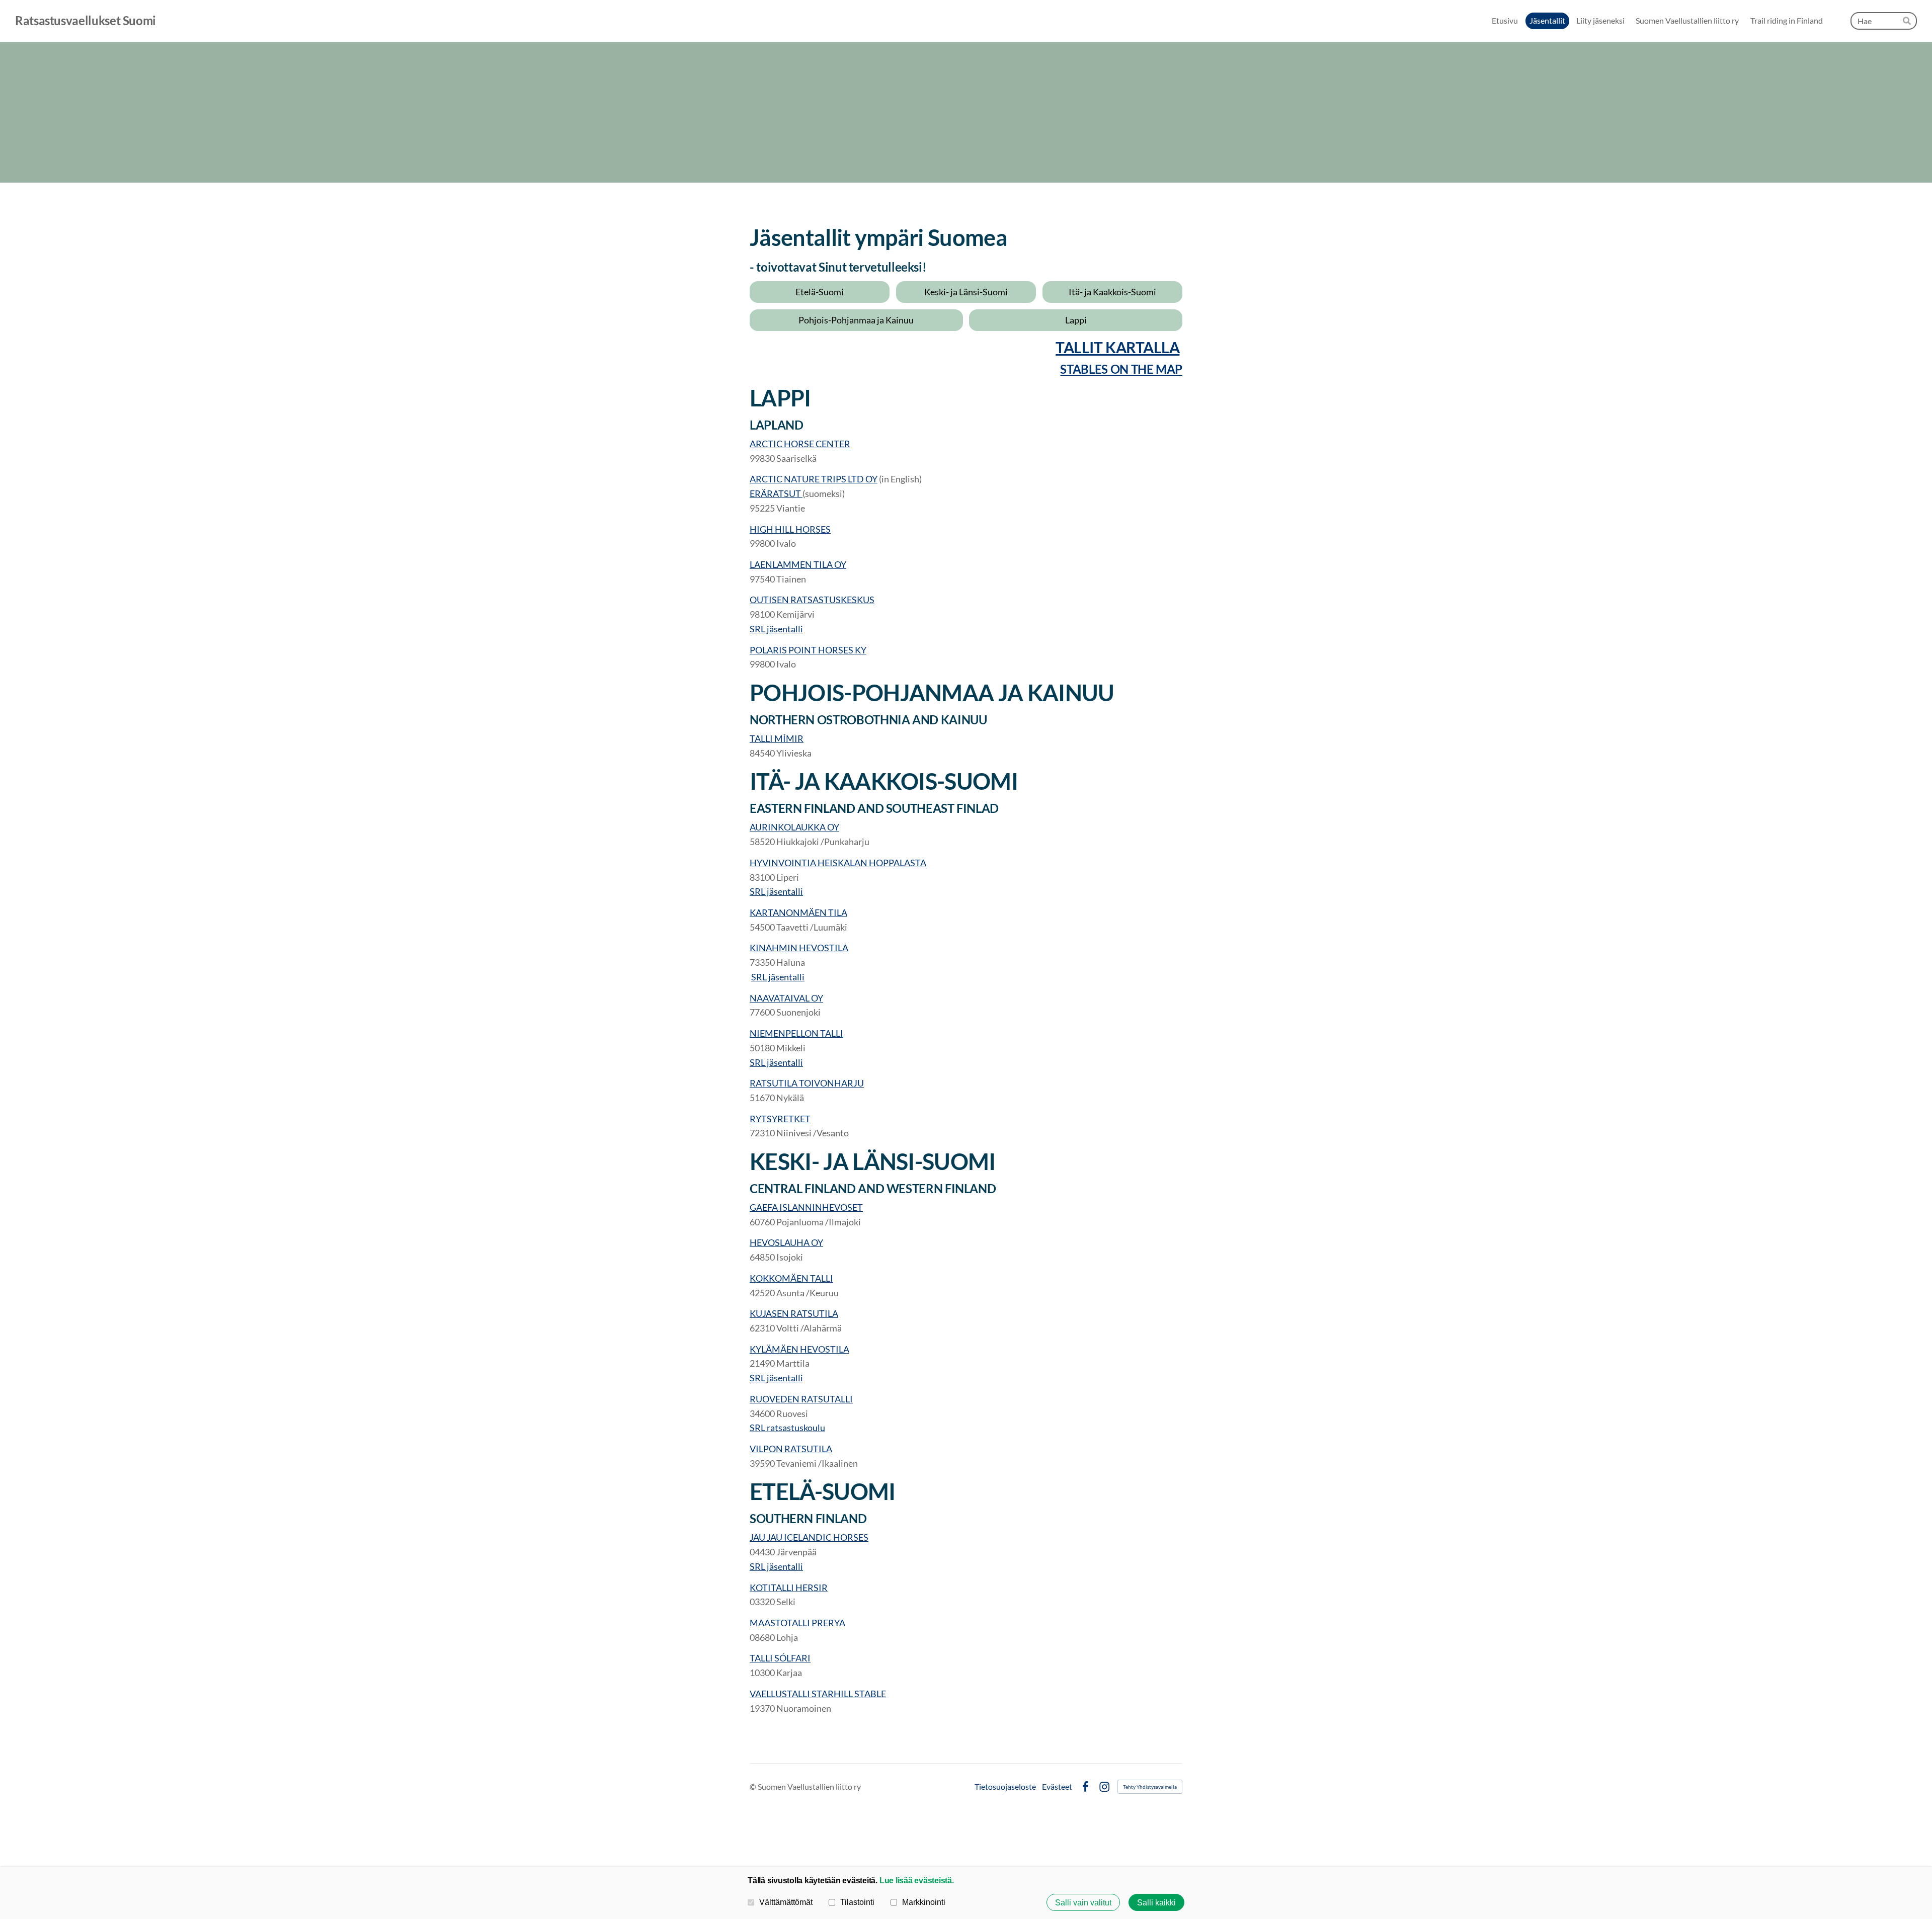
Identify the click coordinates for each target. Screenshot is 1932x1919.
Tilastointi (857, 1902)
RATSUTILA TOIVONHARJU (807, 1083)
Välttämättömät (786, 1902)
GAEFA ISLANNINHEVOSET (806, 1207)
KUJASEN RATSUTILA (794, 1313)
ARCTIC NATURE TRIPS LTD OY (814, 479)
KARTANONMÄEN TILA (798, 912)
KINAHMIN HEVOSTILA (799, 948)
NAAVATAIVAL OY (786, 998)
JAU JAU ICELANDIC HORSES (809, 1537)
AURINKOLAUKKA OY (794, 827)
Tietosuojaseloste (1005, 1787)
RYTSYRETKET (780, 1119)
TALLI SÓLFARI (780, 1658)
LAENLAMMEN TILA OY (798, 564)
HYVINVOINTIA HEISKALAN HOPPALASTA (838, 863)
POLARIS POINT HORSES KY (808, 650)
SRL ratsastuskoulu (787, 1428)
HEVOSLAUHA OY (786, 1242)
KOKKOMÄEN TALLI (791, 1278)
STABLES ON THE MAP (1121, 369)
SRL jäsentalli (776, 629)
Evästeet (1057, 1787)
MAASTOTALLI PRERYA (797, 1623)
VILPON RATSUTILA (791, 1449)
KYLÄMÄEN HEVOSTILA (799, 1349)
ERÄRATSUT (776, 493)
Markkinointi (924, 1902)
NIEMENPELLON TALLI (796, 1033)
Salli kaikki (1156, 1902)
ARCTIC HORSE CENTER (800, 444)
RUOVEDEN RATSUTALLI (801, 1399)
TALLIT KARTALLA (1117, 347)
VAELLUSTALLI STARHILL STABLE (818, 1694)
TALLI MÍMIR (777, 738)
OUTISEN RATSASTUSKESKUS (812, 600)
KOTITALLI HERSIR (789, 1588)
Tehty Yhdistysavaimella (1150, 1787)
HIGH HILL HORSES (790, 529)
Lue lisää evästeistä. (917, 1880)
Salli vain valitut (1083, 1902)
